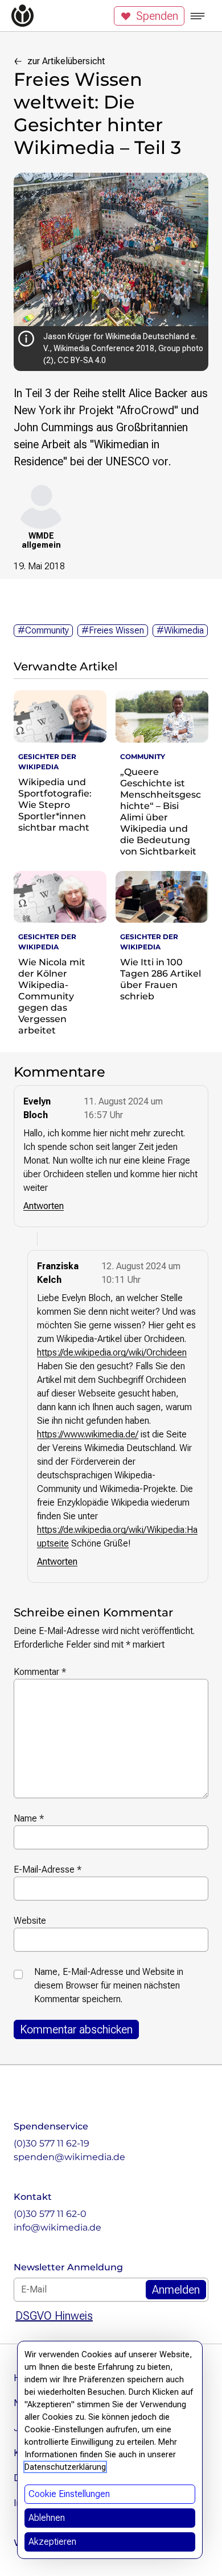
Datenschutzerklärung (65, 2467)
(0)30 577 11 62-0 (50, 2214)
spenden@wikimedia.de (69, 2157)
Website (30, 1921)
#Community (43, 630)
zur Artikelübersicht (66, 61)
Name (29, 1818)
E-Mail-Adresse (48, 1870)
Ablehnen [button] (47, 2518)
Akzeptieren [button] (52, 2542)
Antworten (44, 1206)
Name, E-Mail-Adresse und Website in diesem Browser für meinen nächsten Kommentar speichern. (109, 1985)
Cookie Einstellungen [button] (69, 2494)
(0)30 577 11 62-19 (52, 2143)
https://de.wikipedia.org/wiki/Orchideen (112, 1352)
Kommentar (40, 1672)
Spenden (157, 16)
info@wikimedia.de (57, 2227)
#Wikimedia (180, 630)
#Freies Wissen (113, 630)
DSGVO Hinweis (54, 2316)
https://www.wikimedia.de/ (88, 1434)
